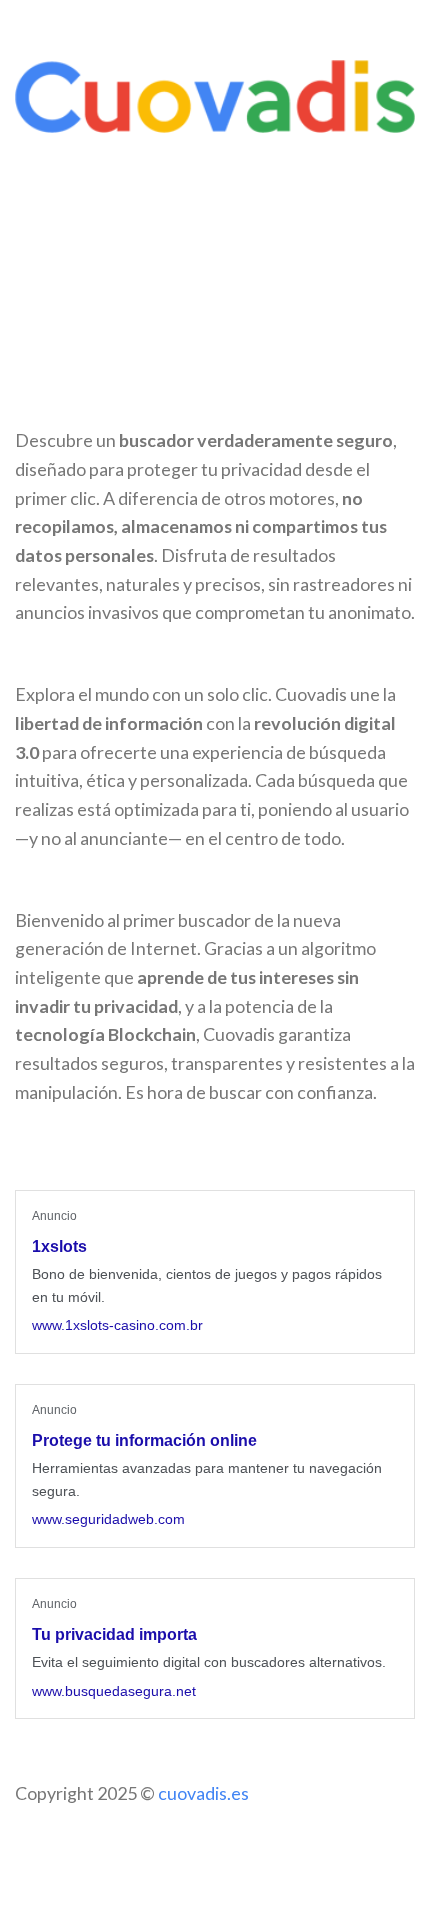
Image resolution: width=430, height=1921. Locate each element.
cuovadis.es (203, 1793)
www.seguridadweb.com (108, 1519)
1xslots (59, 1246)
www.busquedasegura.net (114, 1691)
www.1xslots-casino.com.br (117, 1325)
